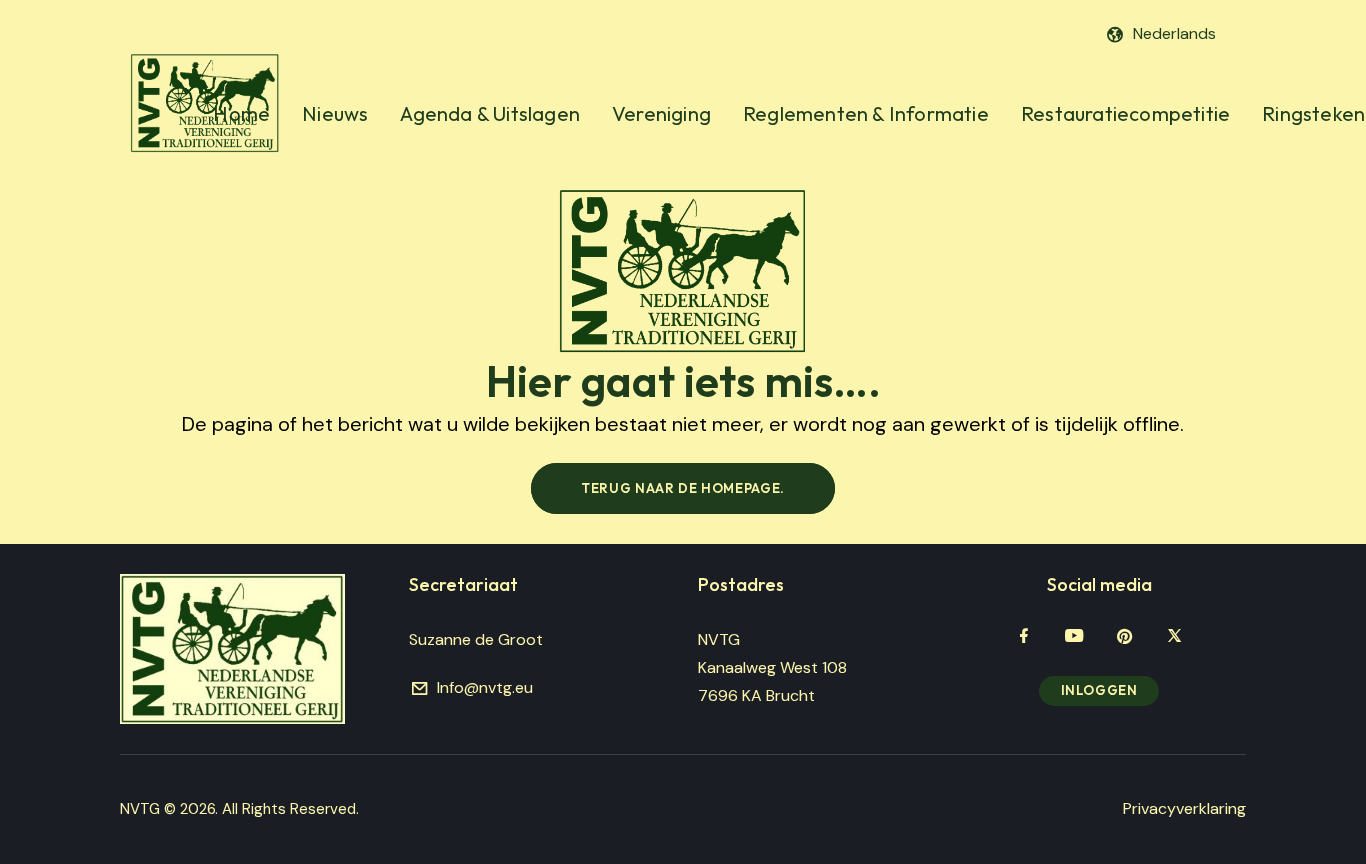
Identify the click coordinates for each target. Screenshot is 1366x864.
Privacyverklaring (1184, 808)
